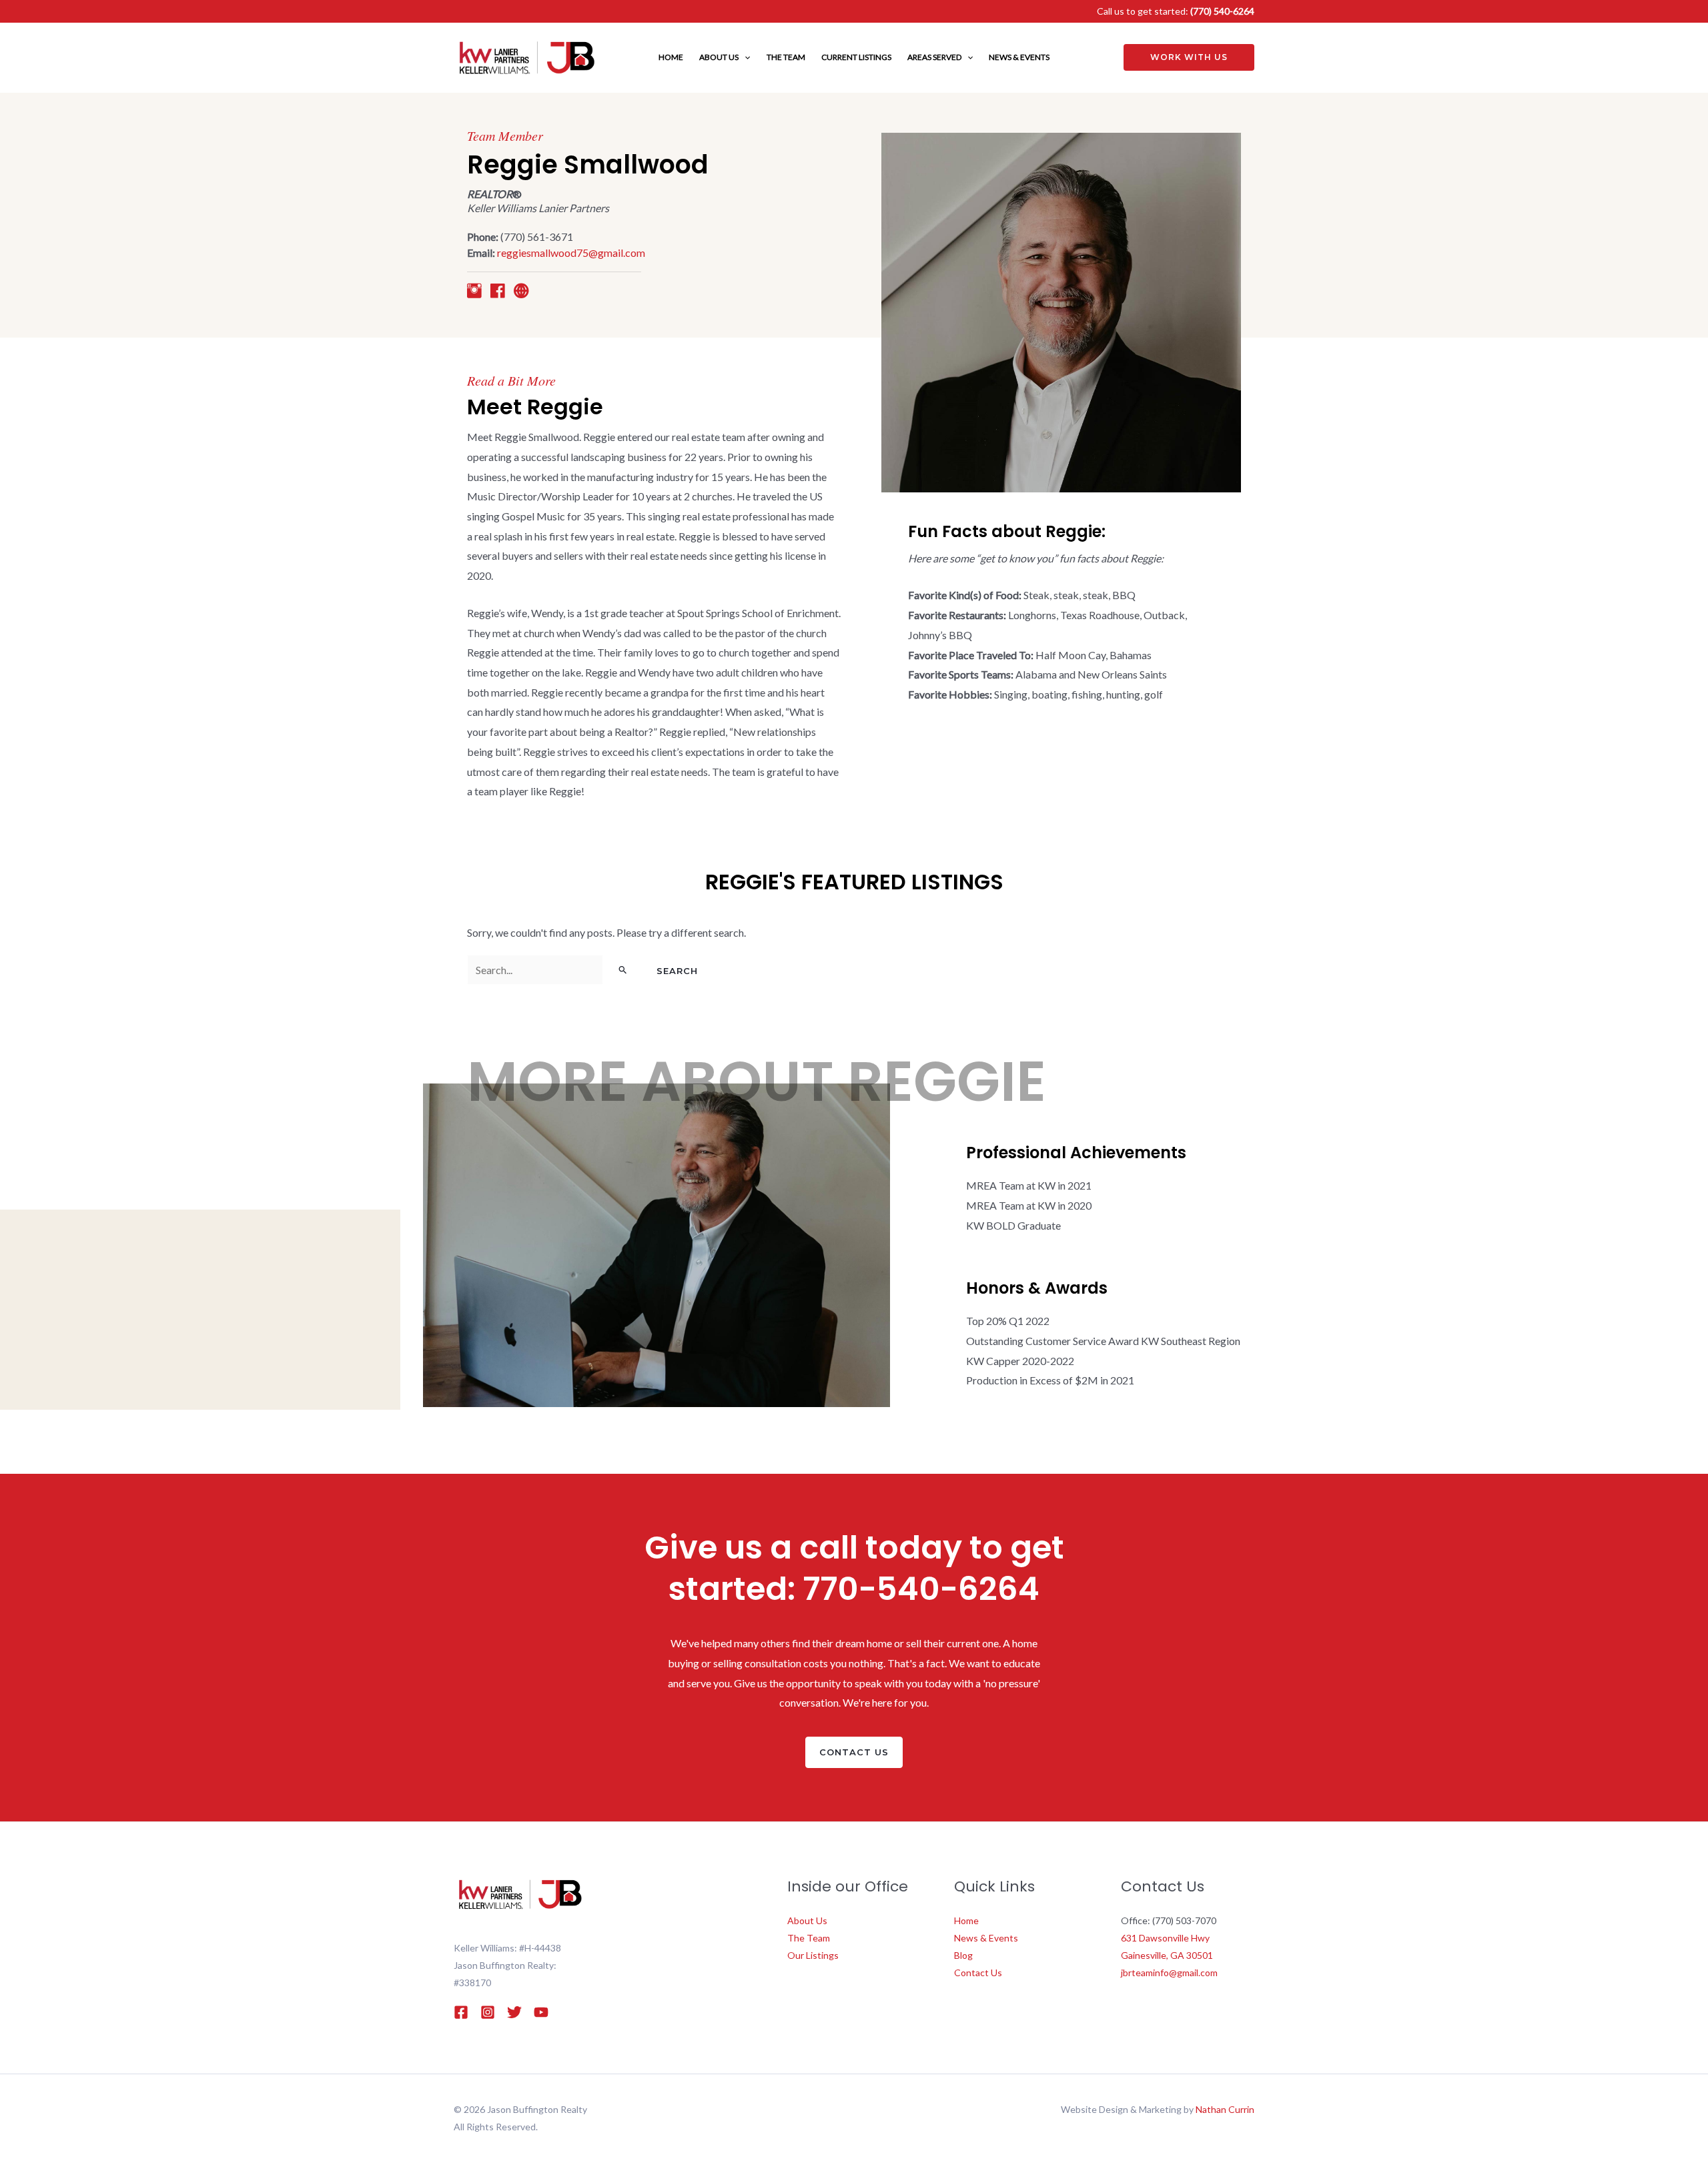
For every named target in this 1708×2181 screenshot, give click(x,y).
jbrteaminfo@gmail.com (1169, 1973)
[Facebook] (461, 2012)
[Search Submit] (623, 969)
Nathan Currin (1225, 2109)
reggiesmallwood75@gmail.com (571, 253)
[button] (744, 57)
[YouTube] (541, 2012)
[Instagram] (488, 2012)
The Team (809, 1938)
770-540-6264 (921, 1589)
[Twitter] (514, 2012)
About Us (807, 1920)
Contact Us (978, 1973)
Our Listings (813, 1955)
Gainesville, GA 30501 (1167, 1955)
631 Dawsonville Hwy (1165, 1938)
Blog (963, 1955)
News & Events (986, 1938)
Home (966, 1920)
